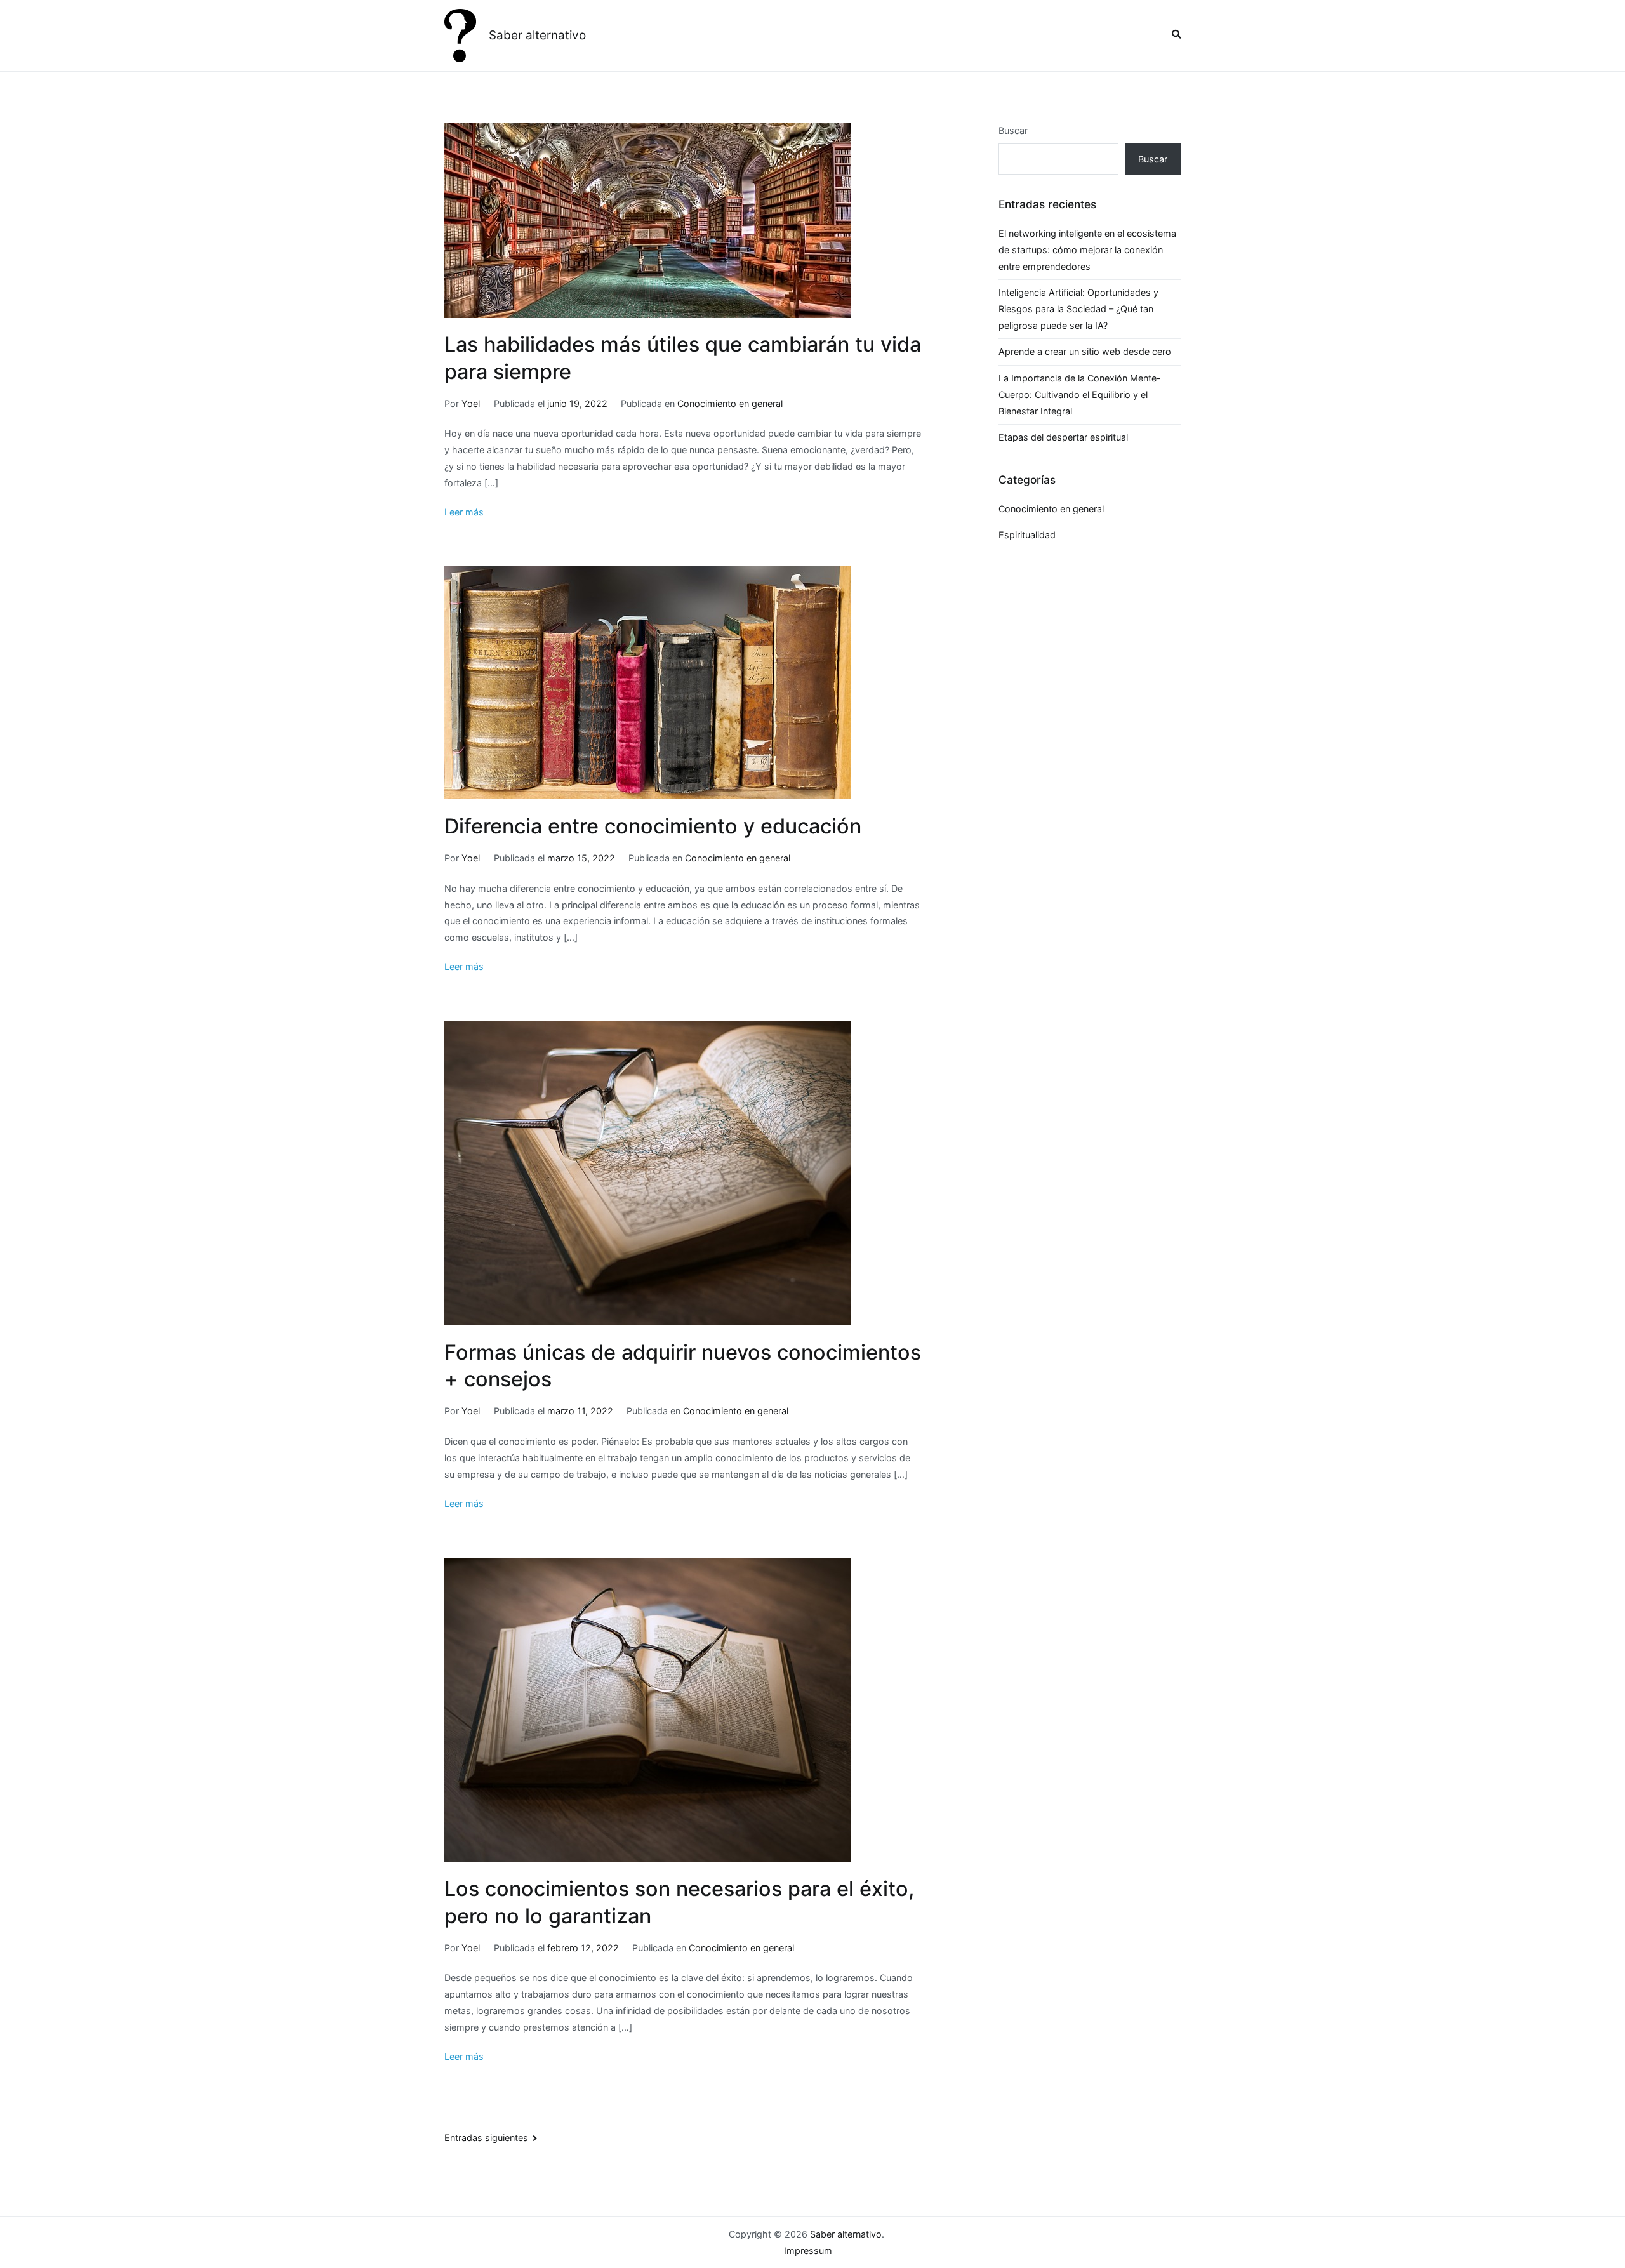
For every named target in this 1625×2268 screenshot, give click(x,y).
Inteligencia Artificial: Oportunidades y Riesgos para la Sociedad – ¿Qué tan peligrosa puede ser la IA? (1078, 309)
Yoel (471, 403)
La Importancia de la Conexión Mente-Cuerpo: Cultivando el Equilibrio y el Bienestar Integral (1080, 395)
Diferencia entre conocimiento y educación (653, 826)
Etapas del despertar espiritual (1063, 437)
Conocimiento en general (730, 403)
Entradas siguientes (486, 2138)
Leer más (464, 512)
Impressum (808, 2251)
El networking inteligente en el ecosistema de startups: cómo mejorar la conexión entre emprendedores (1087, 250)
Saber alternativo (537, 35)
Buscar (1013, 130)
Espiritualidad (1027, 535)
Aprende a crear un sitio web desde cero (1085, 351)
